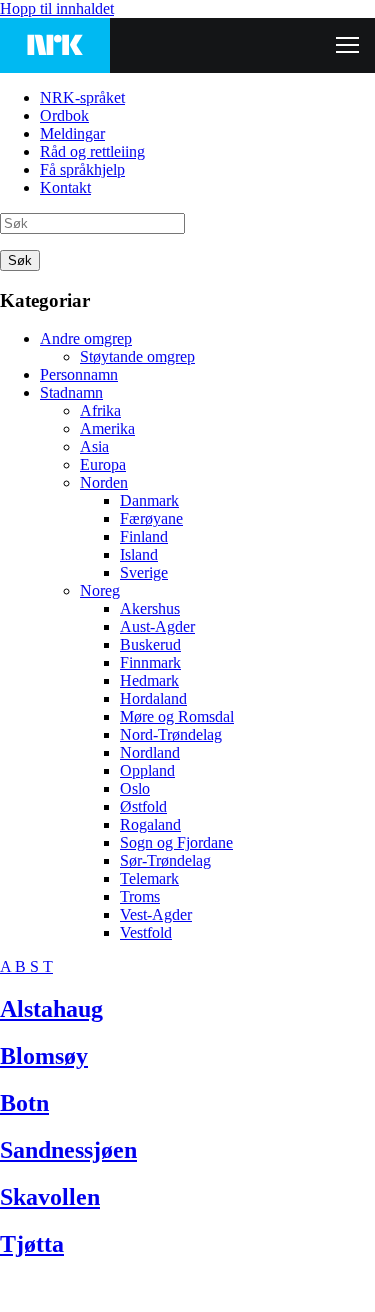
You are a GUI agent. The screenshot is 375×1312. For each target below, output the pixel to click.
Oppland (147, 770)
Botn (24, 1103)
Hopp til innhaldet (57, 8)
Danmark (149, 500)
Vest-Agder (156, 914)
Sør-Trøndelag (165, 860)
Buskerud (150, 644)
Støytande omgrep (137, 356)
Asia (94, 446)
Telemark (149, 878)
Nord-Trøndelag (171, 734)
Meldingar (72, 133)
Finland (144, 536)
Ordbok (64, 115)
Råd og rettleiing (92, 151)
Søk (20, 260)
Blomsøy (44, 1056)
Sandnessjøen (68, 1150)
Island (139, 554)
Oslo (135, 788)
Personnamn (79, 374)
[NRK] (55, 45)
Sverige (144, 572)
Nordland (150, 752)
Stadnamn (71, 392)
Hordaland (153, 698)
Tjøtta (32, 1244)
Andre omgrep (86, 338)
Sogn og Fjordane (176, 842)
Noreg (100, 590)
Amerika (107, 428)
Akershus (150, 608)
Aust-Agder (157, 626)
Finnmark (150, 662)
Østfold (143, 806)
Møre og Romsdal (177, 716)
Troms (140, 896)
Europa (103, 464)
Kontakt (65, 187)
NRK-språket (82, 97)
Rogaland (150, 824)
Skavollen (50, 1197)
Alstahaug (51, 1009)
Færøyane (151, 518)
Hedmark (149, 680)
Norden (104, 482)
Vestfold (146, 932)
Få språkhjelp (82, 169)
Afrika (100, 410)
